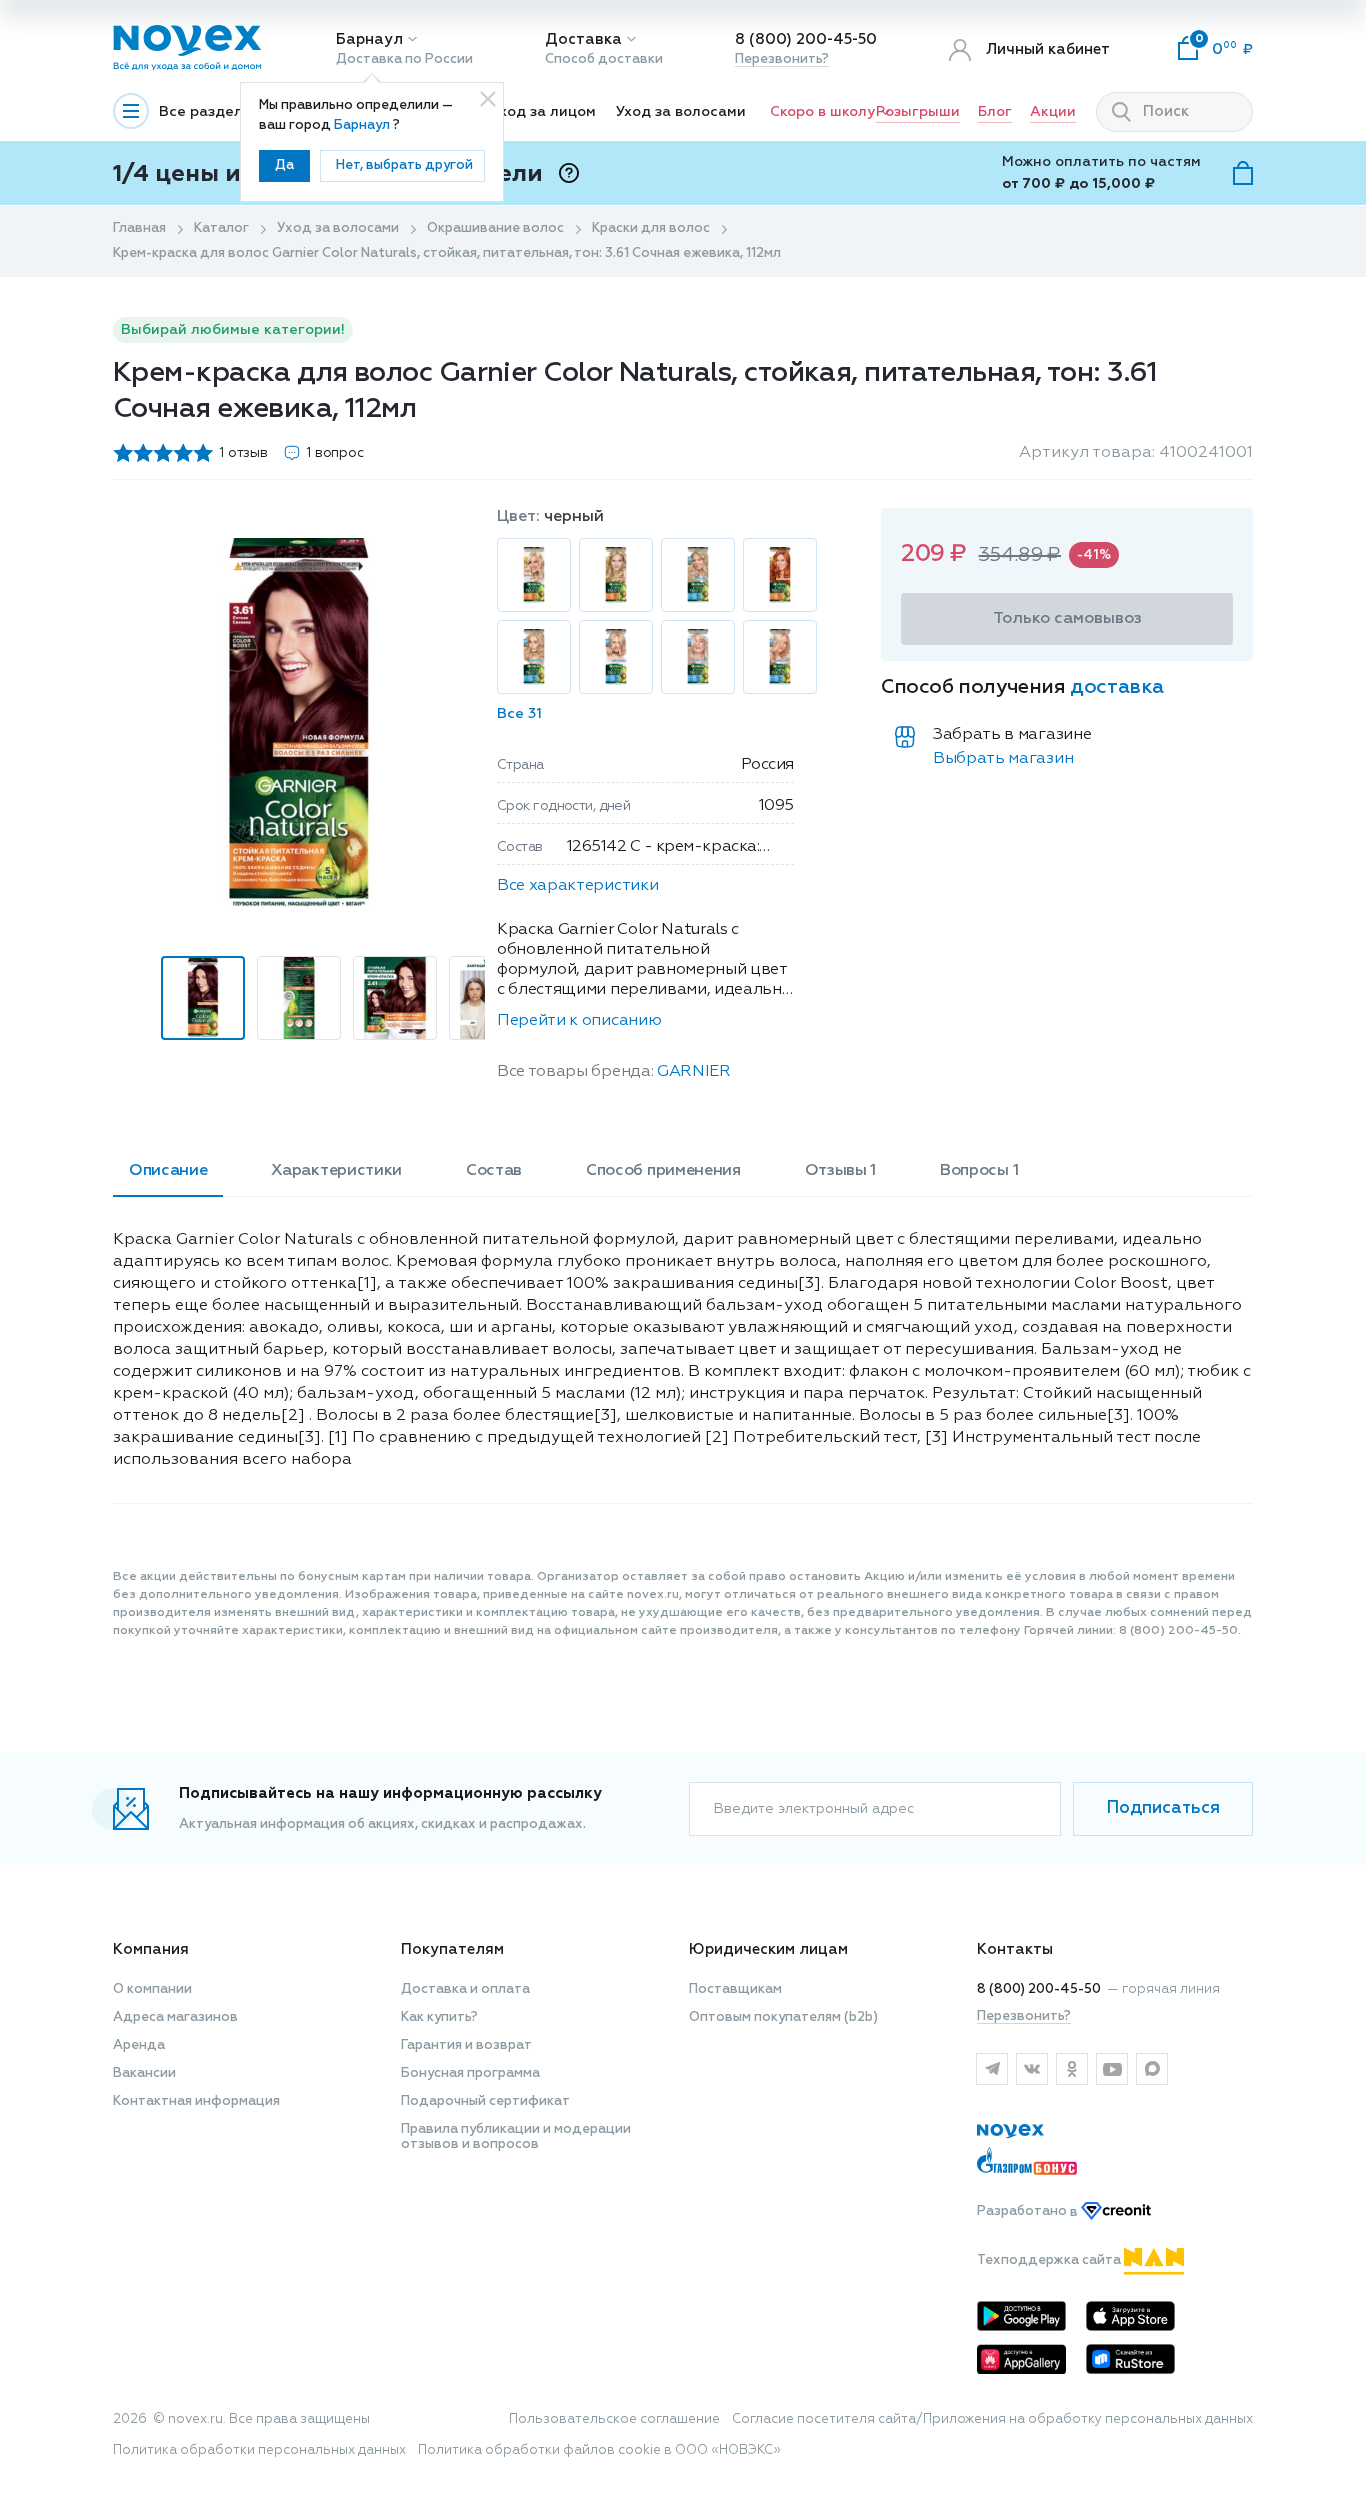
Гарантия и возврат (466, 2045)
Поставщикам (735, 1989)
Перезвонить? (782, 59)
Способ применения (663, 1171)
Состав (494, 1171)
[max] (1152, 2069)
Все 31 (519, 714)
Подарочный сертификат (485, 2101)
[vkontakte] (1032, 2069)
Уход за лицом (543, 112)
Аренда (139, 2045)
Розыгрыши (918, 112)
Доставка (583, 39)
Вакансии (144, 2073)
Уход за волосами (681, 112)
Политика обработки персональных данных (259, 2450)
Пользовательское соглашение (614, 2419)
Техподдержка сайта (1050, 2260)
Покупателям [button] (452, 1949)
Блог (995, 112)
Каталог (221, 228)
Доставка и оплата (465, 1989)
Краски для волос (651, 228)
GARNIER (694, 1072)
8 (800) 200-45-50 (806, 39)
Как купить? (439, 2017)
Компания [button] (151, 1949)
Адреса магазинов (175, 2017)
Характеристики (336, 1171)
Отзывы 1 (840, 1171)
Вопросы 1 (979, 1171)
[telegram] (992, 2069)
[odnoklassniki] (1072, 2069)
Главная (139, 228)
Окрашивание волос (495, 228)
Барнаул (369, 39)
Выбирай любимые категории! (233, 330)
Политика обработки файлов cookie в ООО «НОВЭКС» (599, 2450)
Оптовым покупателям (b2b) (783, 2017)
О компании (152, 1989)
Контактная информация (196, 2101)
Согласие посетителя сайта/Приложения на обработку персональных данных (992, 2419)
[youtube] (1112, 2069)
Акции (1053, 112)
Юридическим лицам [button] (768, 1949)
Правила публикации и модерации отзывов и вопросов (516, 2137)
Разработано (1029, 2212)
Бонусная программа (470, 2073)
